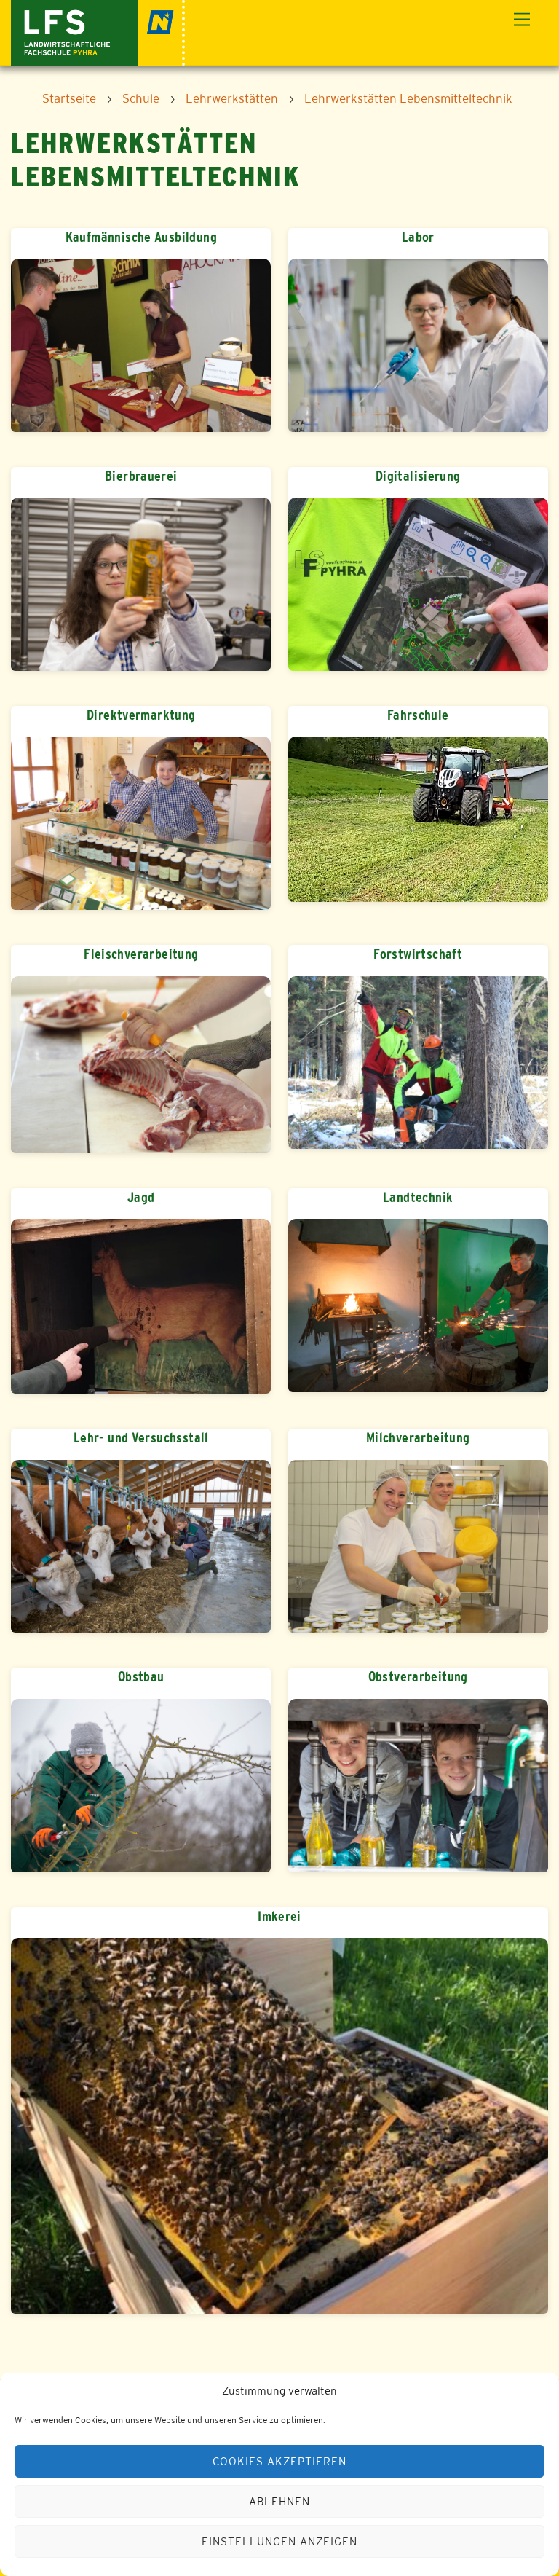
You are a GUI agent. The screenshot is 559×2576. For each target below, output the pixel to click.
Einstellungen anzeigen (279, 2541)
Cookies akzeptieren (279, 2461)
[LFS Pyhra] (98, 31)
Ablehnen (279, 2501)
